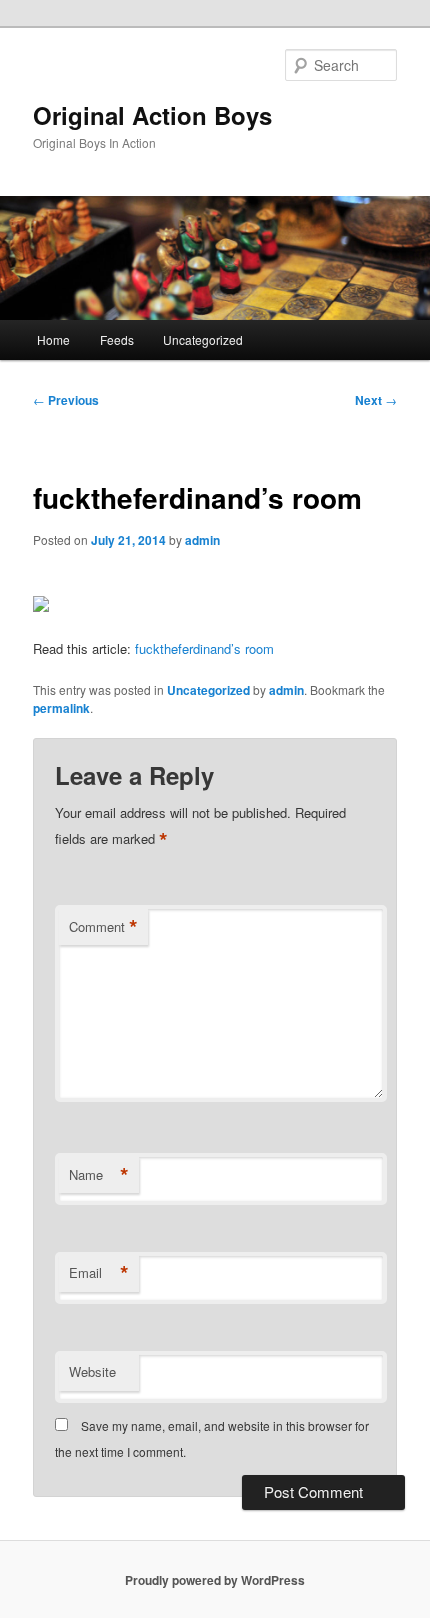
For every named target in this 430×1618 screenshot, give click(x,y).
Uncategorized (203, 339)
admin (202, 540)
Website (92, 1371)
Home (53, 339)
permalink (61, 708)
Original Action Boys (152, 115)
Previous (66, 400)
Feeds (117, 339)
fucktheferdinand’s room (204, 648)
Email (99, 1273)
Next (376, 400)
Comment (103, 927)
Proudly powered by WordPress (215, 1580)
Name (99, 1175)
